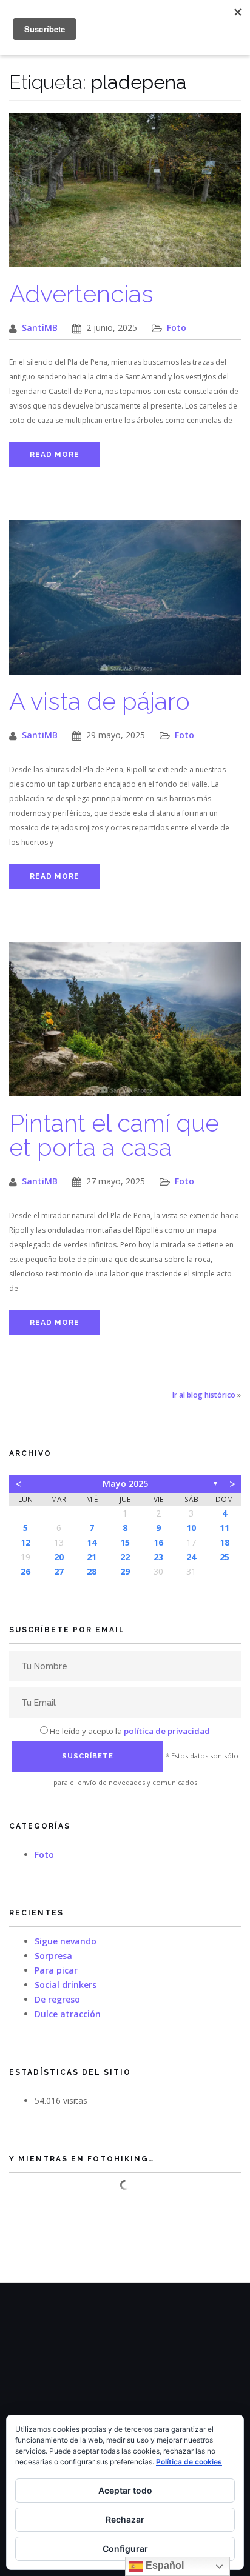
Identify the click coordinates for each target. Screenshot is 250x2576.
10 (191, 1528)
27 (59, 1571)
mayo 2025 (125, 1483)
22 (125, 1557)
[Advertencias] (125, 196)
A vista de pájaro (100, 701)
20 (59, 1557)
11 (225, 1528)
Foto (177, 328)
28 (92, 1571)
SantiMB (40, 328)
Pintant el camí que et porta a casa (114, 1135)
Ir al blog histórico (204, 1395)
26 (25, 1571)
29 (125, 1571)
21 (92, 1557)
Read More (55, 455)
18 (225, 1542)
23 (158, 1557)
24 (191, 1557)
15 (125, 1542)
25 (225, 1557)
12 (25, 1542)
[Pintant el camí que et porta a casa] (125, 1025)
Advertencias (81, 294)
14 (92, 1542)
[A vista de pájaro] (125, 603)
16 (158, 1542)
